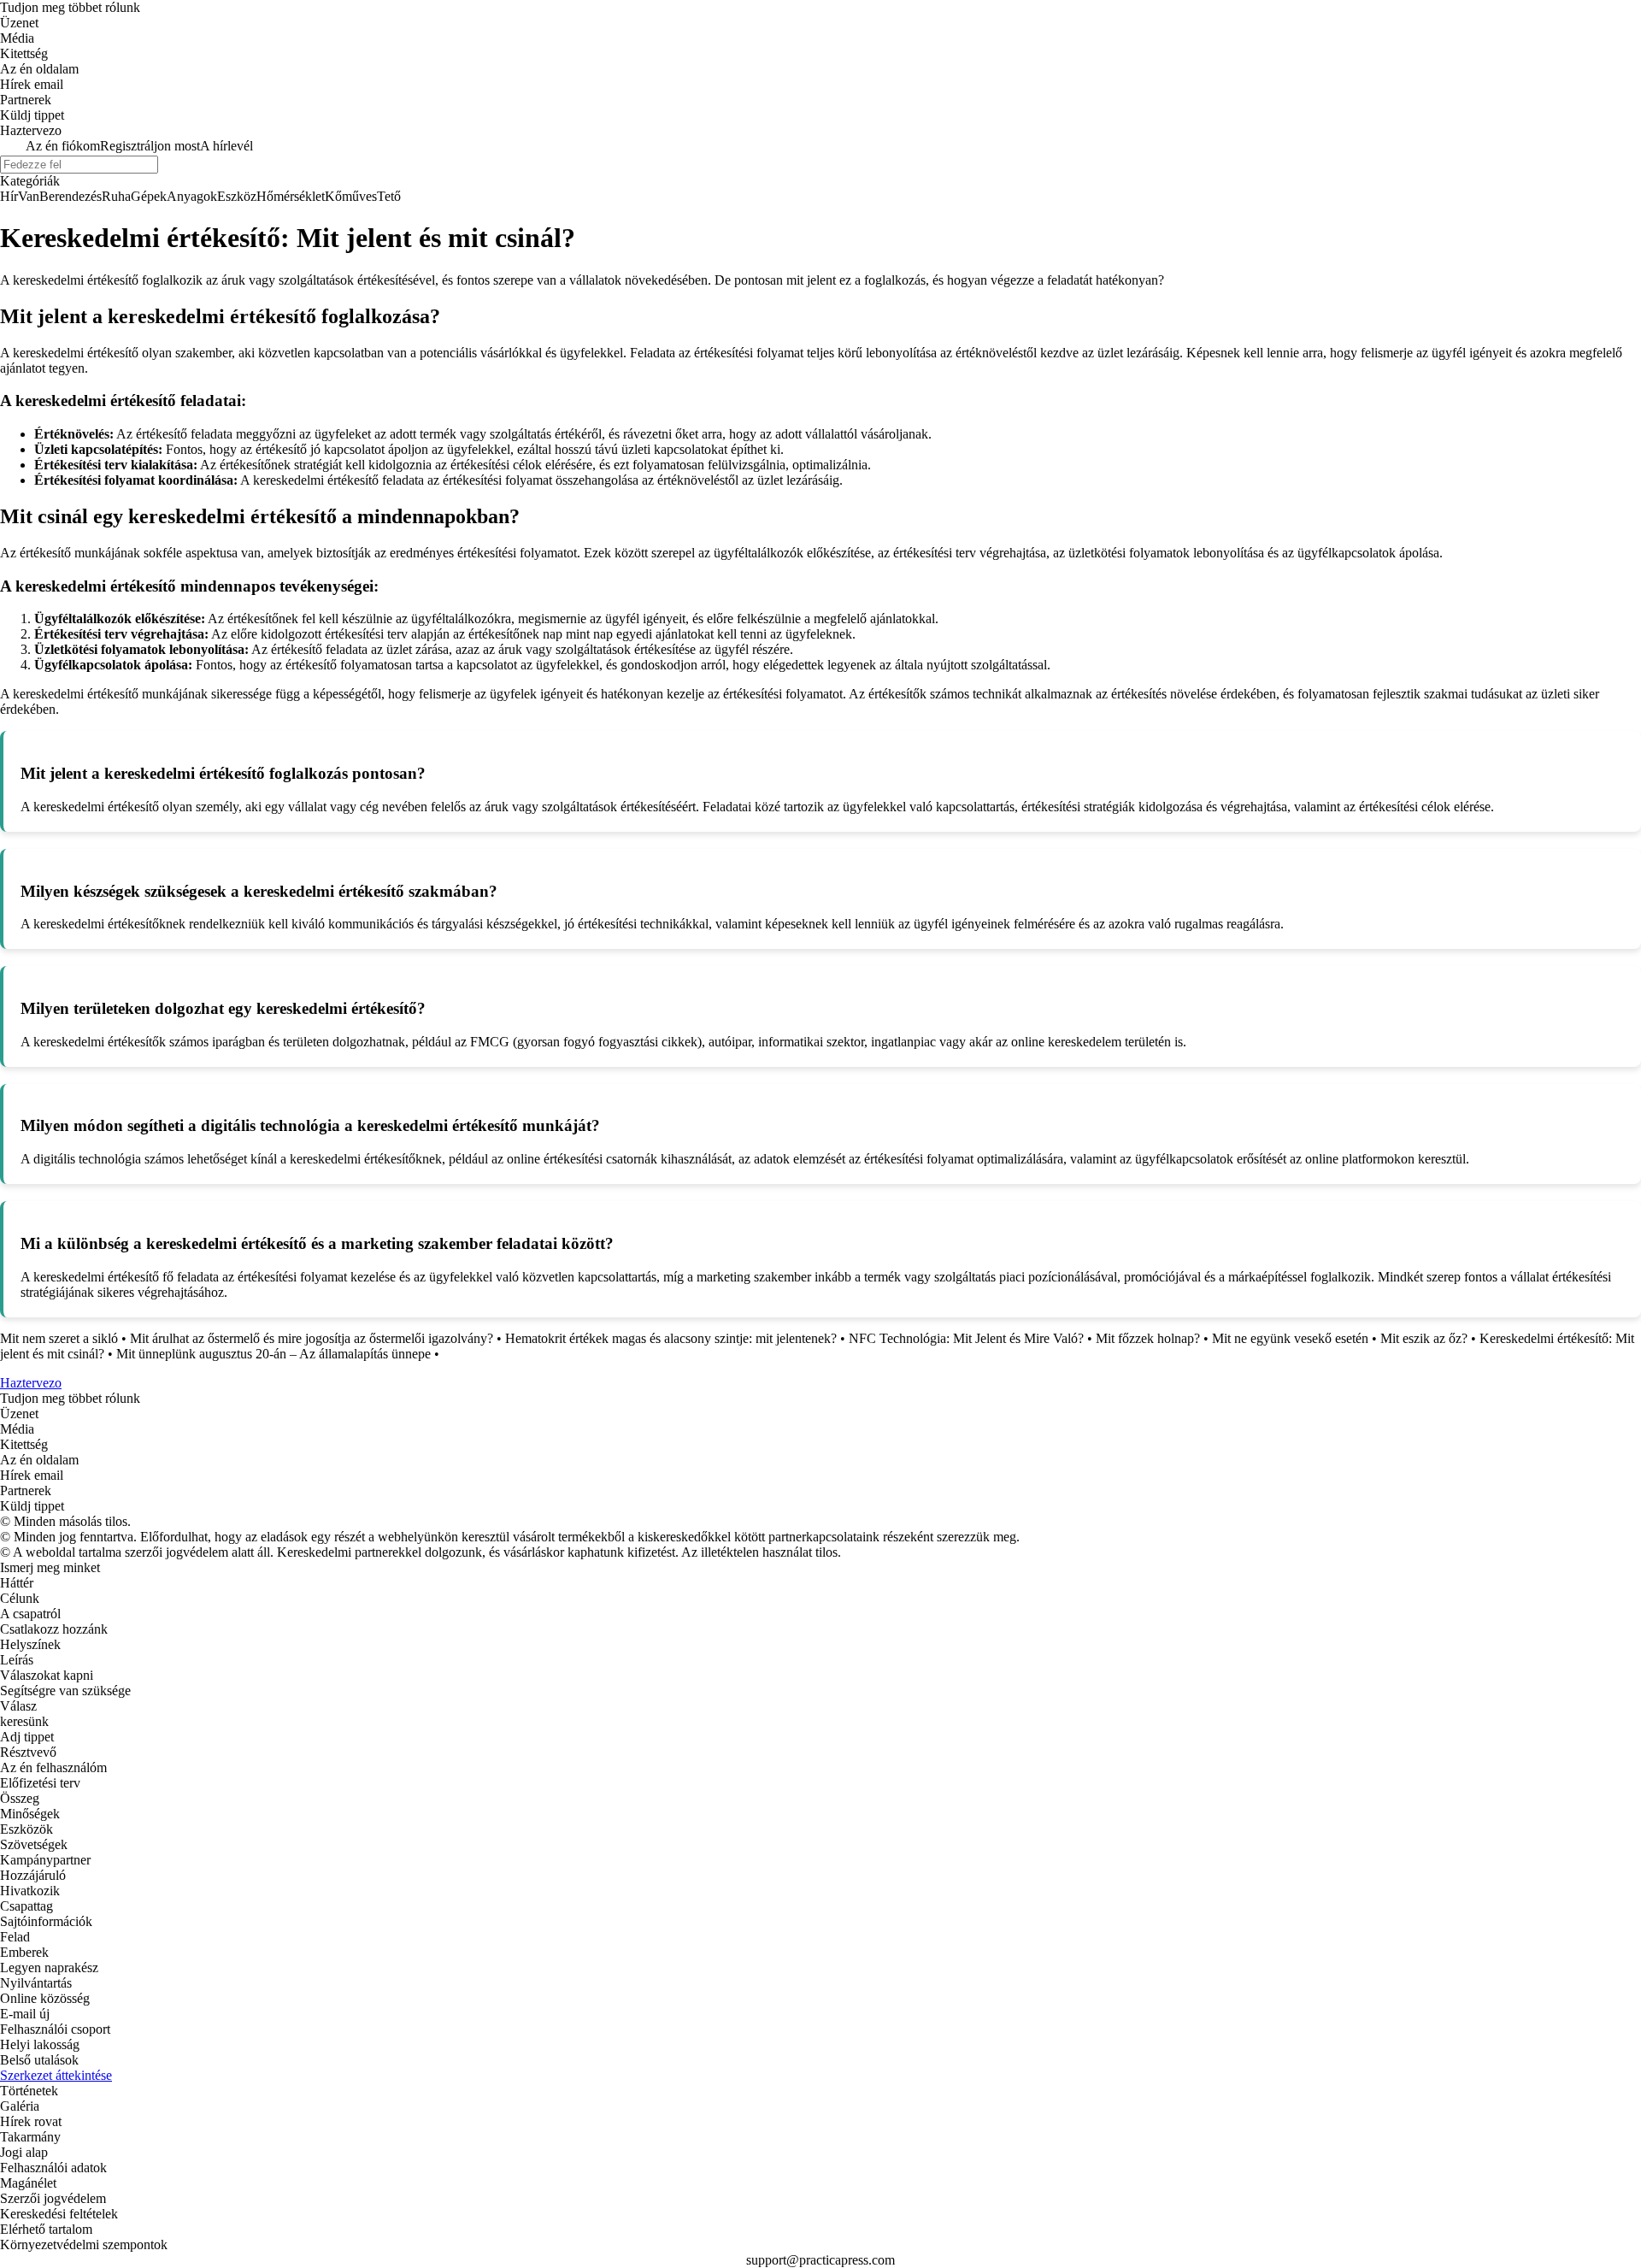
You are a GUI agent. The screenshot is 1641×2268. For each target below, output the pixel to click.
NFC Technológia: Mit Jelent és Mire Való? (966, 1338)
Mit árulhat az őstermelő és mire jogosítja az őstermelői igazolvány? (312, 1338)
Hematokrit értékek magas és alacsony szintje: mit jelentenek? (671, 1338)
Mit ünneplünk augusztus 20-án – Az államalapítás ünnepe (273, 1354)
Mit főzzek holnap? (1148, 1338)
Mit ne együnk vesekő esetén (1290, 1338)
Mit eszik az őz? (1424, 1338)
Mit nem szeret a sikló (59, 1338)
